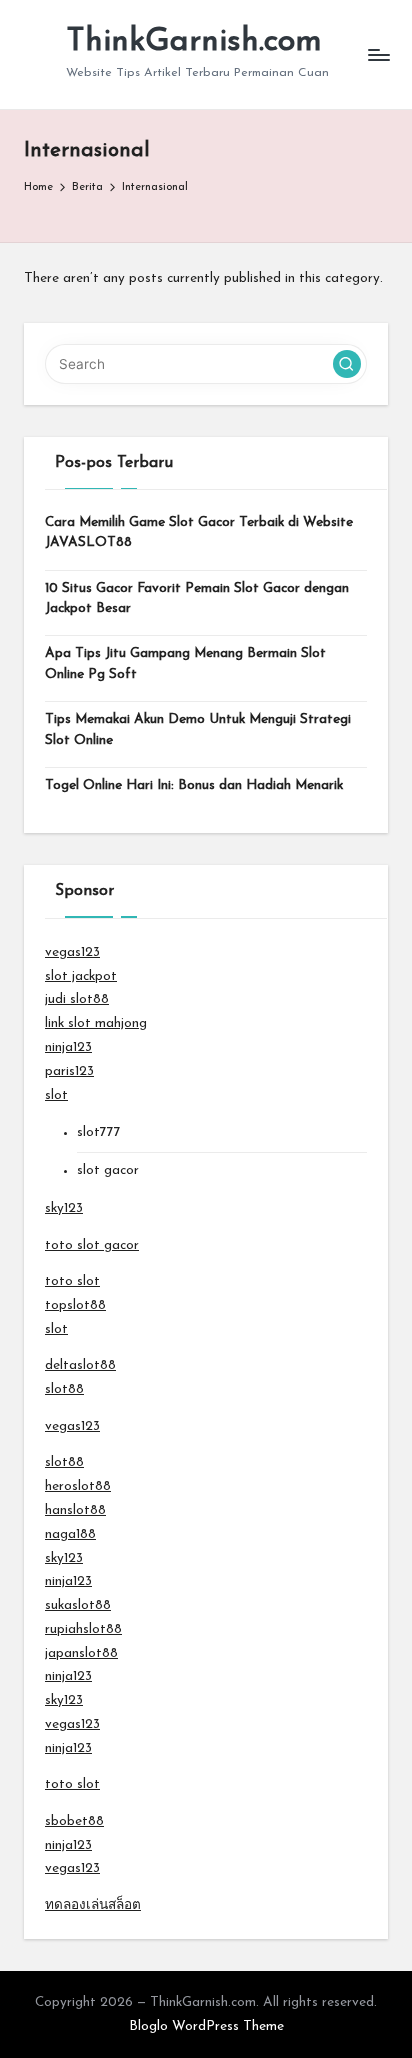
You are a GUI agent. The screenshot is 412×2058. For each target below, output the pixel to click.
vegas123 (72, 952)
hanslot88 (75, 1510)
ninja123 (68, 1047)
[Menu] (378, 54)
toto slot (72, 1281)
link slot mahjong (96, 1023)
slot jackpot (81, 976)
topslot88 (75, 1305)
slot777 (99, 1132)
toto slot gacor (92, 1245)
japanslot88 (81, 1653)
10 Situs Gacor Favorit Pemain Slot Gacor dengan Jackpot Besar (197, 598)
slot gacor (108, 1170)
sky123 (64, 1208)
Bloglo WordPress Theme (206, 2026)
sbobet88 (74, 1821)
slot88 (64, 1389)
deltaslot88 (80, 1365)
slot (56, 1095)
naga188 (70, 1534)
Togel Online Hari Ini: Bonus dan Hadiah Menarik (194, 785)
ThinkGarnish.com (194, 42)
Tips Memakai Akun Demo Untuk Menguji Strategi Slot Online (198, 729)
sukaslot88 (78, 1605)
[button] (347, 364)
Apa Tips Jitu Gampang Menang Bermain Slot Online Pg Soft (185, 663)
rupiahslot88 (83, 1629)
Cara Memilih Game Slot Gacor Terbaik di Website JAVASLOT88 (199, 532)
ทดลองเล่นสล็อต (93, 1905)
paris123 (69, 1071)
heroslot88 (78, 1486)
